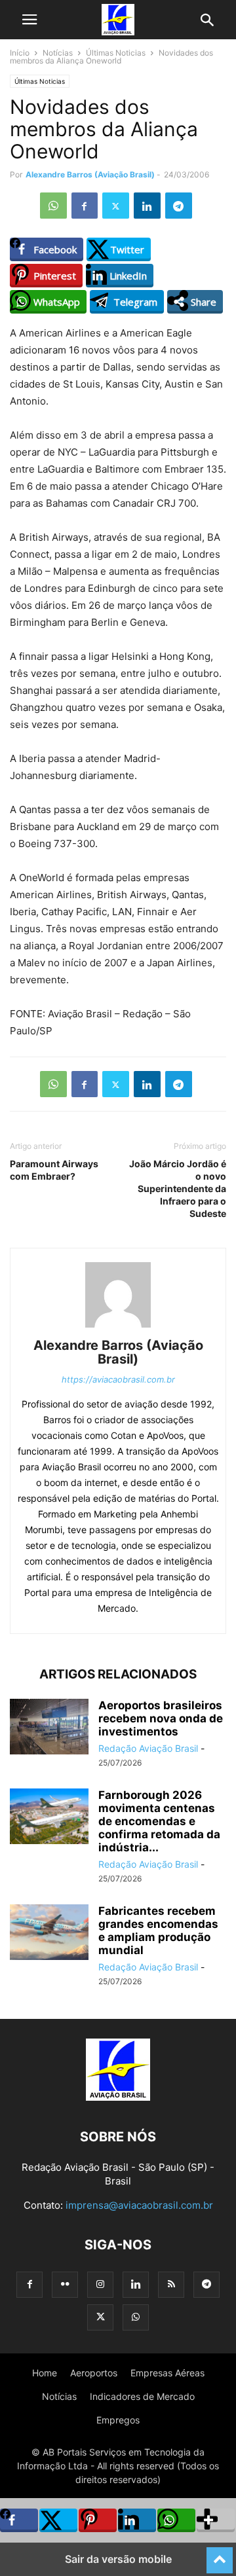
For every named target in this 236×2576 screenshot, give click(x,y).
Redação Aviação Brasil (148, 1748)
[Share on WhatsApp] (176, 2520)
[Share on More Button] (216, 2520)
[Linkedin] (147, 206)
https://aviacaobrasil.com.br (118, 1379)
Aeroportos (94, 2373)
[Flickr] (65, 2284)
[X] (116, 206)
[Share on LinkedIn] (137, 2520)
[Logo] (118, 2097)
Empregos (118, 2420)
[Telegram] (179, 206)
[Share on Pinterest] (98, 2520)
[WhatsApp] (53, 206)
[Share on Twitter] (58, 2520)
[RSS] (171, 2284)
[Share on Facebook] (19, 2520)
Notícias (58, 53)
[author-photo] (118, 1327)
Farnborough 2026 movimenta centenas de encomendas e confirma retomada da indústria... (159, 1821)
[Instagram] (100, 2284)
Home (45, 2373)
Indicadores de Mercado (142, 2396)
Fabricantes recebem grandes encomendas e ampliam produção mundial (158, 1931)
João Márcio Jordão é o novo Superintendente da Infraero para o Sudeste (178, 1188)
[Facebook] (85, 206)
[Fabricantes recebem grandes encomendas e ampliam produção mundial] (49, 1933)
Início (20, 53)
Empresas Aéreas (167, 2373)
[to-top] (220, 2554)
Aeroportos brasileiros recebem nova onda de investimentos (161, 1718)
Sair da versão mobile (118, 2559)
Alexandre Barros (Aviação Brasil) (90, 174)
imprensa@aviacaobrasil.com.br (139, 2205)
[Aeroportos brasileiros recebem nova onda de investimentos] (49, 1728)
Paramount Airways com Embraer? (54, 1170)
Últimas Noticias (116, 53)
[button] (29, 20)
